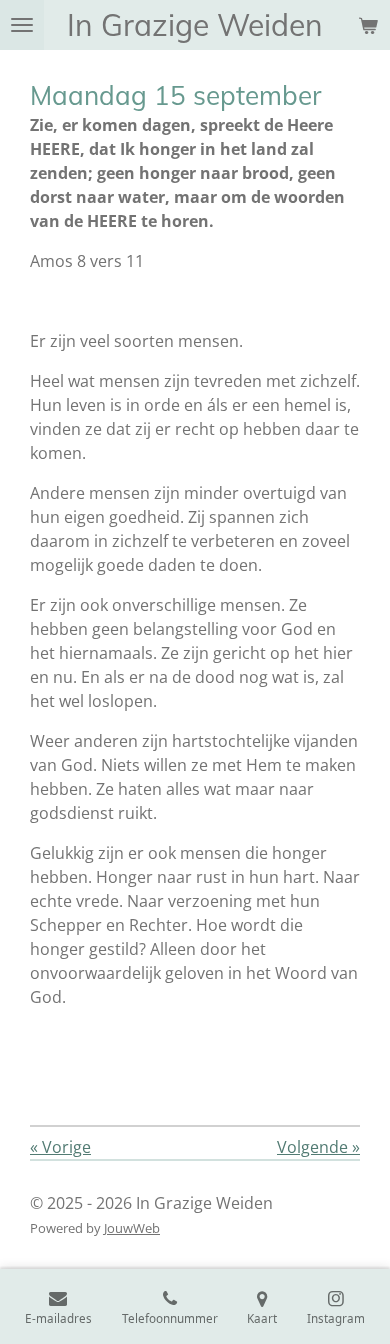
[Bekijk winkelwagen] (368, 25)
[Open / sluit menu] (22, 25)
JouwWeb (132, 1228)
